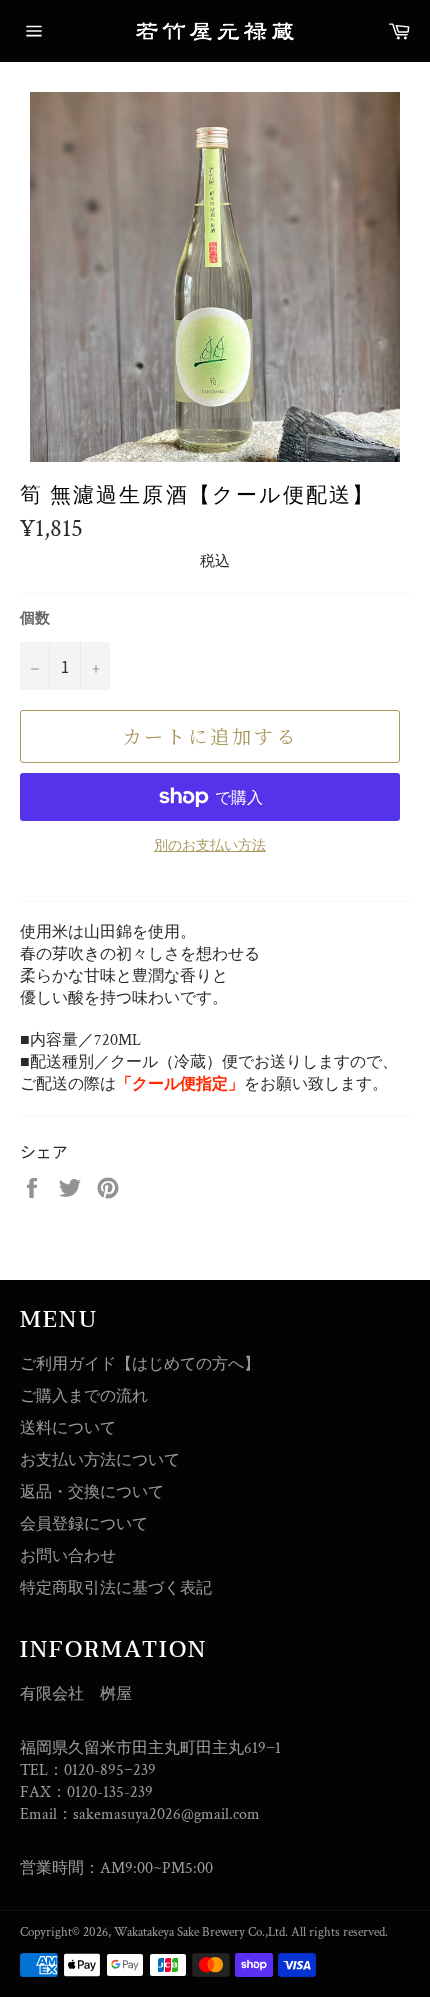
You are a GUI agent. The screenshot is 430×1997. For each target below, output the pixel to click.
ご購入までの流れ (84, 1396)
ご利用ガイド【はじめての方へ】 (140, 1364)
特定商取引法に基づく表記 (116, 1588)
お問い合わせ (68, 1556)
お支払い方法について (100, 1460)
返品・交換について (92, 1492)
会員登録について (84, 1524)
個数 (35, 618)
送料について (68, 1428)
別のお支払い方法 (210, 846)
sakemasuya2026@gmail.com (166, 1814)
